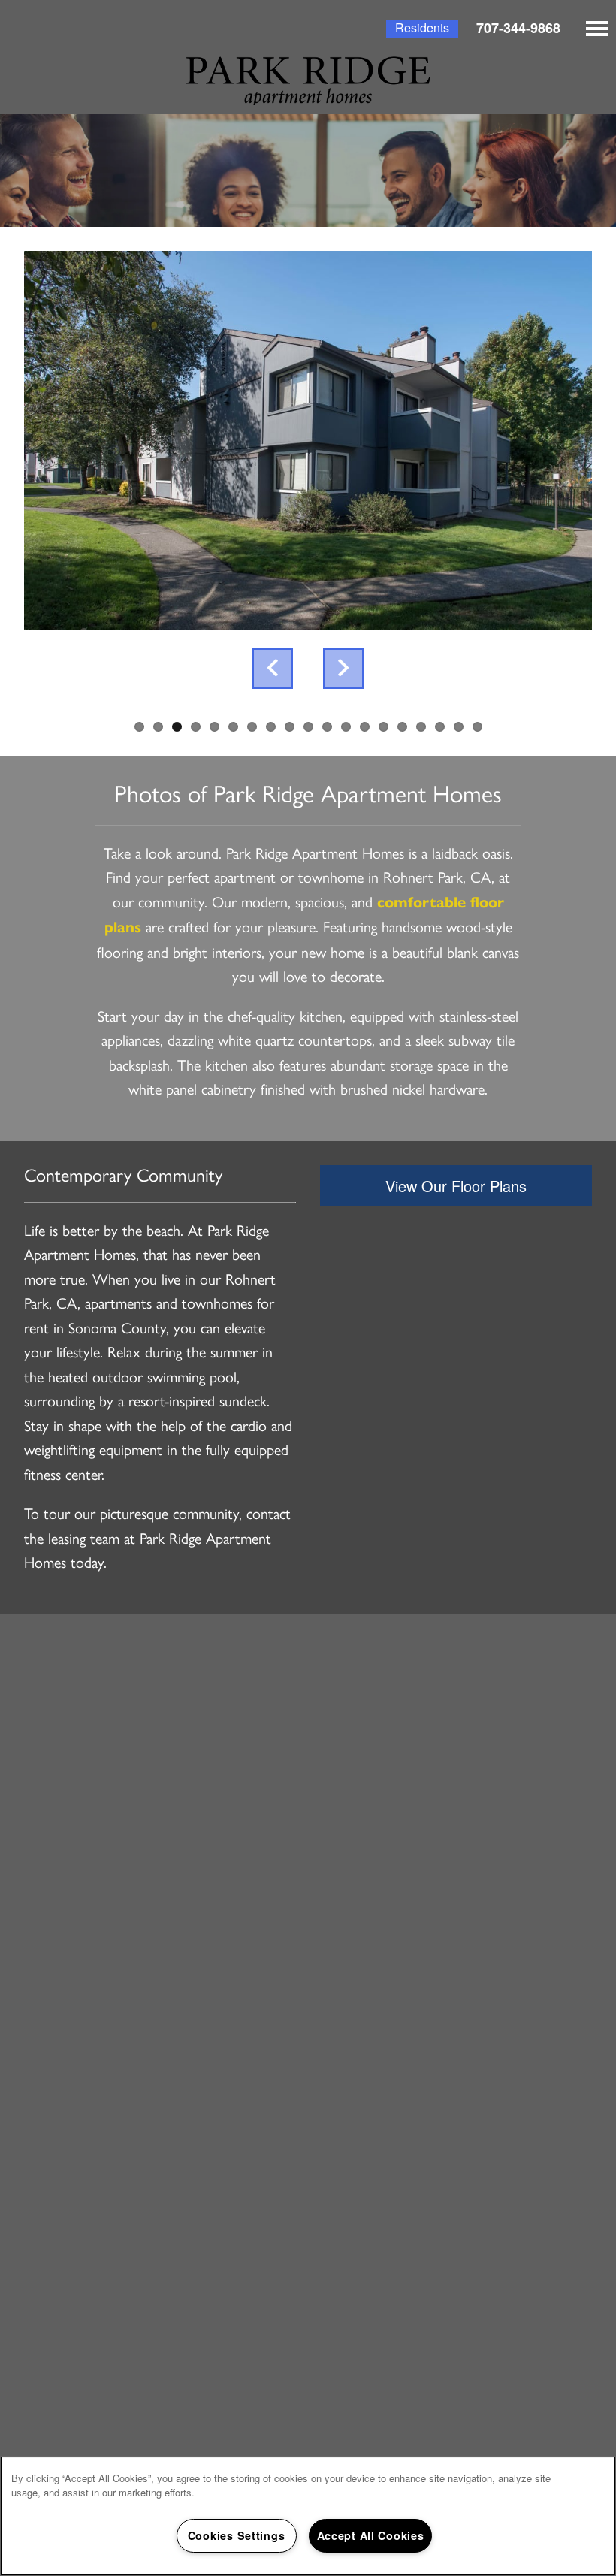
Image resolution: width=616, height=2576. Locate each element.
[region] (308, 2516)
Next (343, 669)
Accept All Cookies (371, 2535)
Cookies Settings (237, 2535)
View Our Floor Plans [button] (456, 1186)
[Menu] (597, 29)
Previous (273, 669)
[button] (422, 29)
